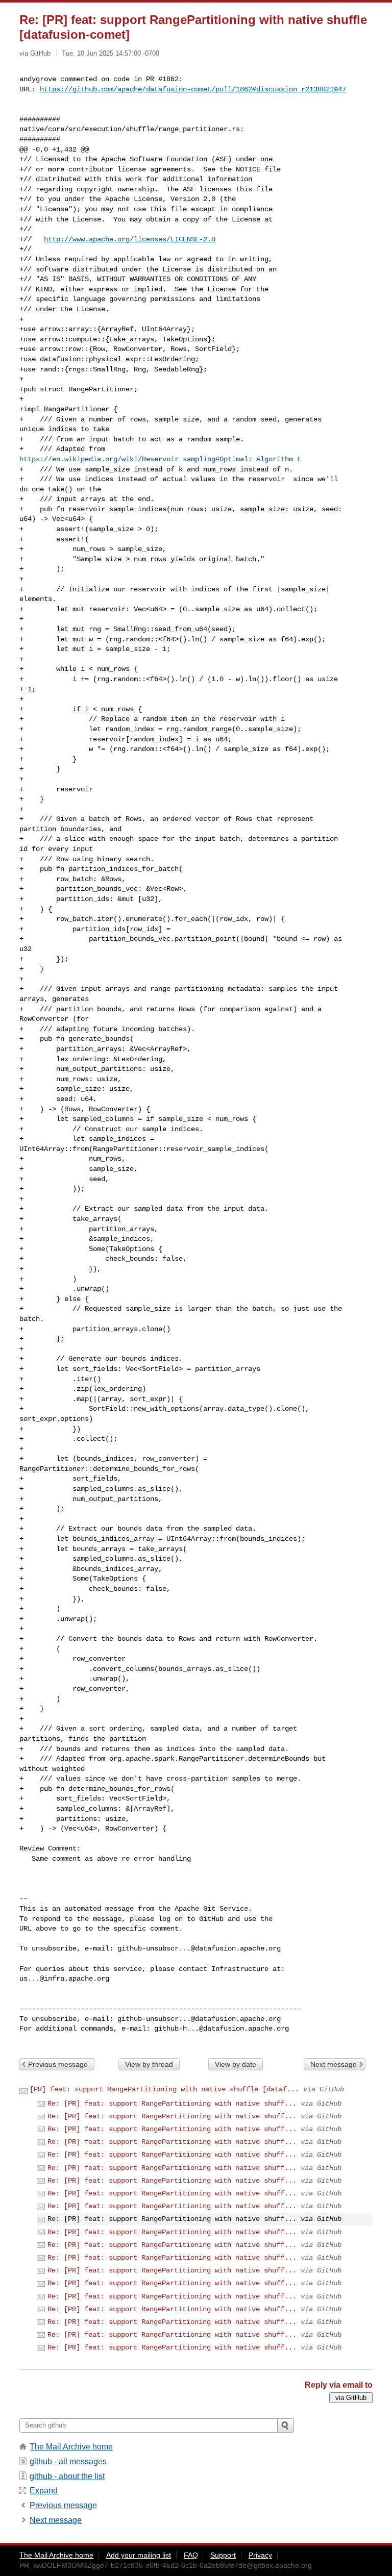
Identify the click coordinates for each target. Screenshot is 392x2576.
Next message (334, 2064)
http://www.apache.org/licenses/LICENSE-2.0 (130, 239)
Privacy (260, 2555)
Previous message (58, 2064)
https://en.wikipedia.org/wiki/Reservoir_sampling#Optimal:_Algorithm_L (160, 459)
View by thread (149, 2064)
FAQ (191, 2555)
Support (223, 2555)
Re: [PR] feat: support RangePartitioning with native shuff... (172, 2104)
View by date (236, 2064)
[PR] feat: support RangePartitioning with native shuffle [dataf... (164, 2089)
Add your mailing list (139, 2555)
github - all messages (68, 2461)
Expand (44, 2491)
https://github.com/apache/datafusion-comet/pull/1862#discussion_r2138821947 (193, 89)
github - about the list (67, 2476)
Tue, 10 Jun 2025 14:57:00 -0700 (111, 53)
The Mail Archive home (71, 2447)
